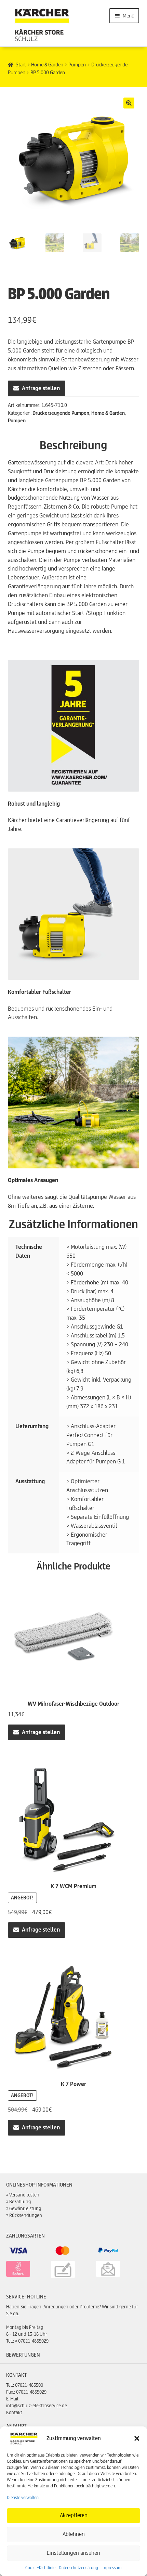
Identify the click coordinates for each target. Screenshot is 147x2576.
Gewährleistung (25, 2209)
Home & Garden (47, 65)
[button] (137, 2438)
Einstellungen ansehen (73, 2553)
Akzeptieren (74, 2515)
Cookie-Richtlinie (40, 2568)
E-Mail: (13, 2399)
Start (21, 65)
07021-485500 (29, 2385)
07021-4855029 (33, 2341)
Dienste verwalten (23, 2497)
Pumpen (77, 65)
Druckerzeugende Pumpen (61, 413)
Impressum (112, 2568)
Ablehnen (74, 2534)
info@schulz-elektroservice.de (37, 2406)
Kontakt (14, 2413)
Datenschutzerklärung (78, 2568)
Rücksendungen (26, 2215)
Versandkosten (24, 2195)
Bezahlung (20, 2202)
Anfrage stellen (41, 388)
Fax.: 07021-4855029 (26, 2392)
